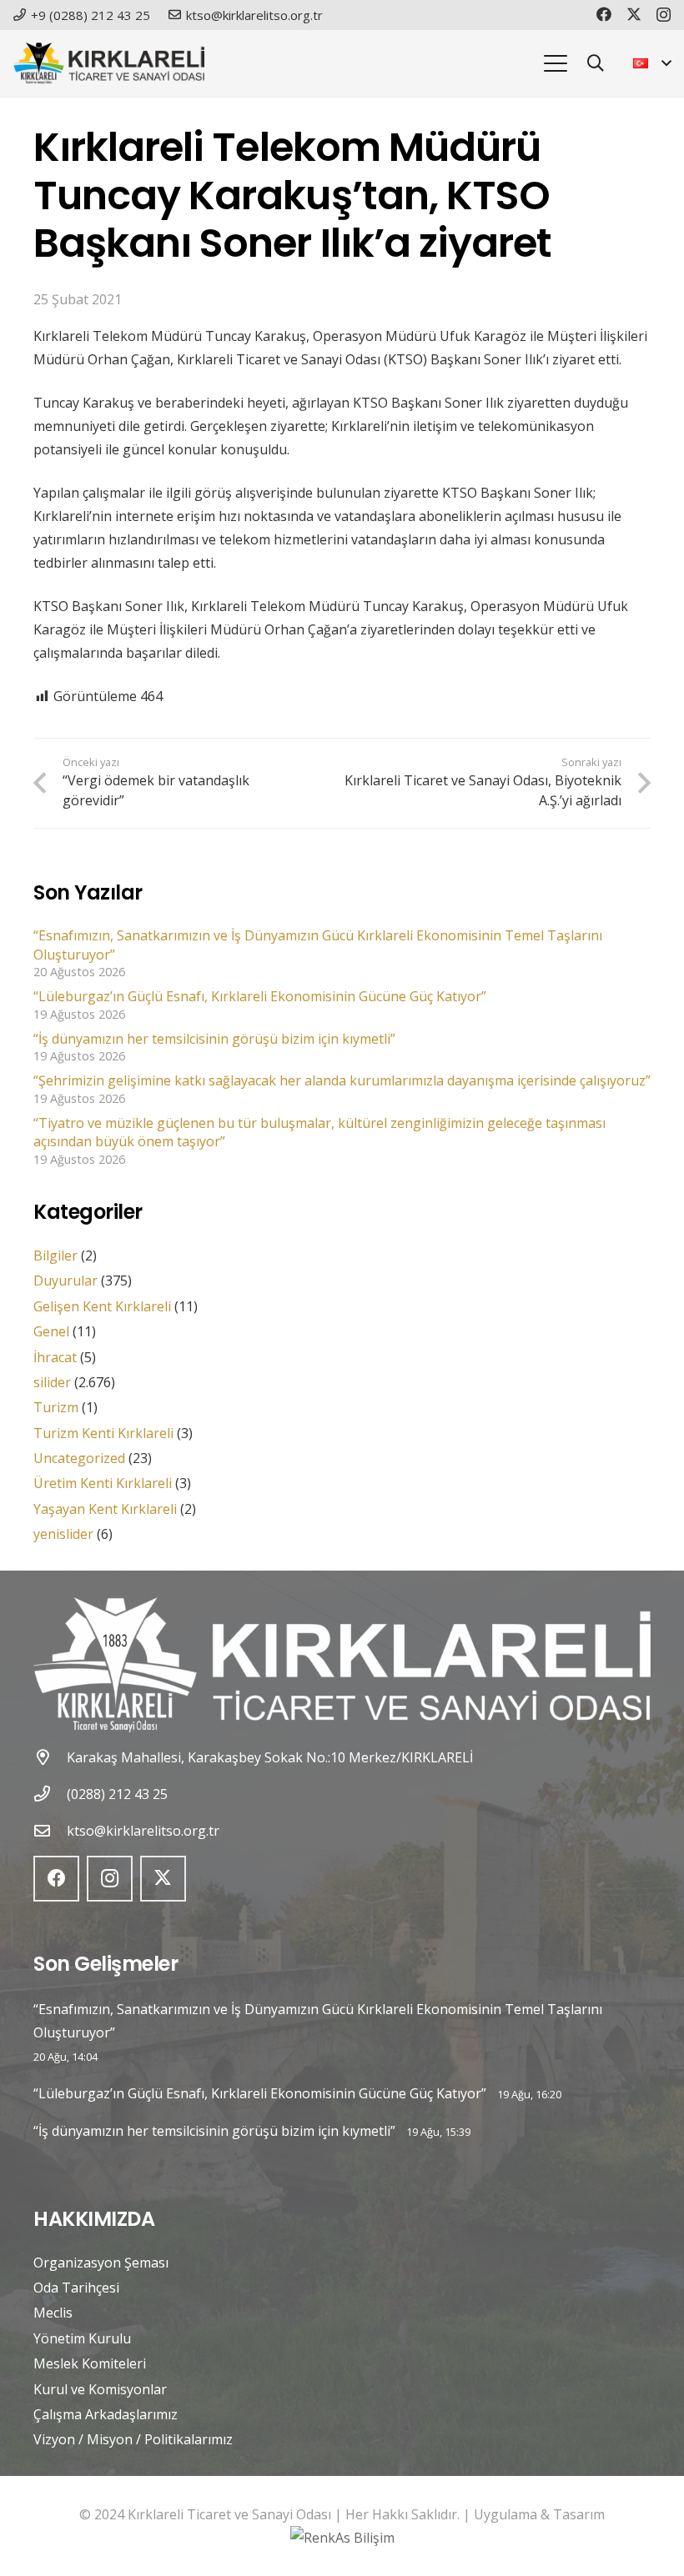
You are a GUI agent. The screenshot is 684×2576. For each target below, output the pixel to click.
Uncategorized (79, 1458)
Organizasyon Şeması (101, 2263)
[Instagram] (664, 15)
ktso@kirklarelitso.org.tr (143, 1831)
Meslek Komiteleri (90, 2363)
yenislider (63, 1534)
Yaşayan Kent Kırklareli (105, 1509)
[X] (634, 14)
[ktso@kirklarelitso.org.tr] (50, 1830)
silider (52, 1382)
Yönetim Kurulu (82, 2338)
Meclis (53, 2313)
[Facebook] (604, 14)
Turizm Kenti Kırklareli (103, 1433)
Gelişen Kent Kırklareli (102, 1306)
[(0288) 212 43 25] (50, 1794)
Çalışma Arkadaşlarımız (106, 2414)
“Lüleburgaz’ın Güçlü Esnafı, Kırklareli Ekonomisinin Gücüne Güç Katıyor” (260, 996)
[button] (556, 63)
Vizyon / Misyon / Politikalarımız (133, 2439)
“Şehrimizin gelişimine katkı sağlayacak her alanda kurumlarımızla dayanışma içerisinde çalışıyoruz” (342, 1080)
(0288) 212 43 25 (117, 1794)
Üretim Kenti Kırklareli (103, 1483)
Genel (51, 1331)
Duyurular (65, 1280)
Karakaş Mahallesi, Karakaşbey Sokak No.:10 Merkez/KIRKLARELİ (270, 1757)
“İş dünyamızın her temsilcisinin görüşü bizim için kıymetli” (214, 1039)
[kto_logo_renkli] (109, 63)
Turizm (56, 1407)
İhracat (55, 1357)
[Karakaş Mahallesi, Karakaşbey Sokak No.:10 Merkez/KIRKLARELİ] (50, 1757)
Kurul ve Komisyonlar (100, 2389)
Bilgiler (55, 1255)
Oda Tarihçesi (76, 2288)
